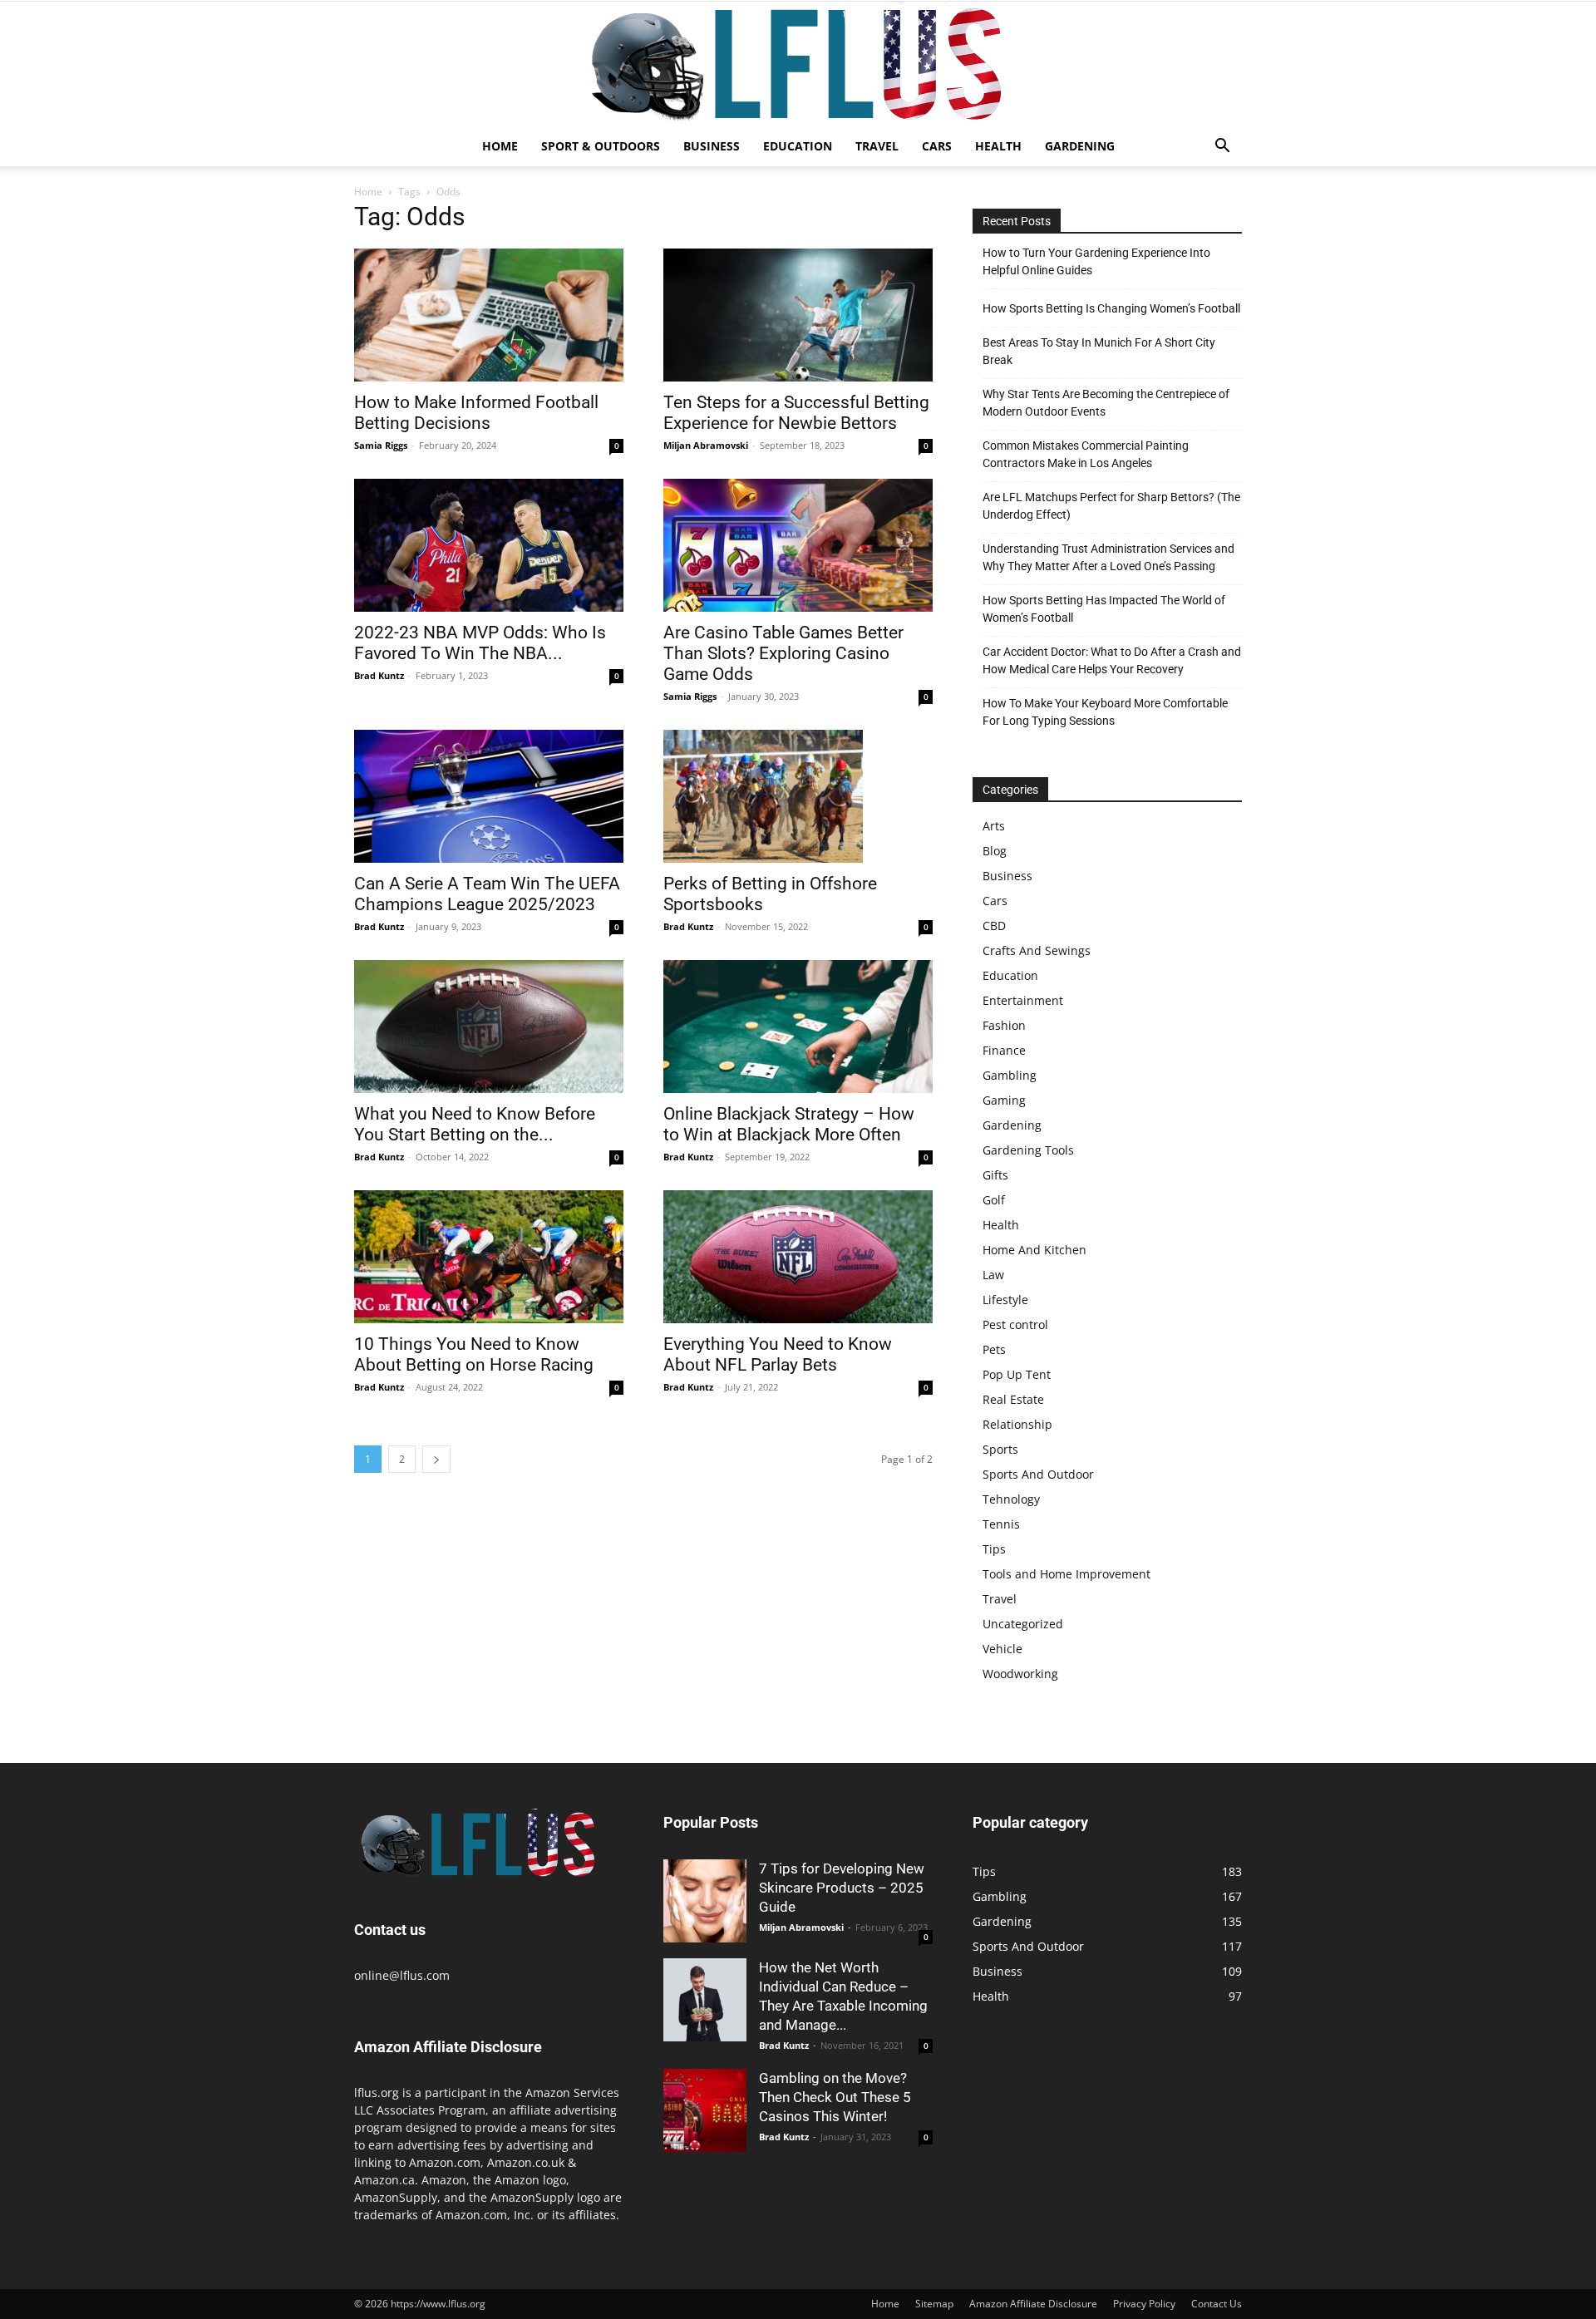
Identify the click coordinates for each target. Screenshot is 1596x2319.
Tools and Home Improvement (1066, 1574)
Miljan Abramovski (706, 445)
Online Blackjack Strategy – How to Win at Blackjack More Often (789, 1124)
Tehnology (1011, 1499)
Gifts (995, 1175)
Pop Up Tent (1017, 1374)
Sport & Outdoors (601, 146)
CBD (994, 926)
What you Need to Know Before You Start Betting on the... (475, 1124)
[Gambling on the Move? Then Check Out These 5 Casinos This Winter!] (705, 2110)
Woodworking (1020, 1674)
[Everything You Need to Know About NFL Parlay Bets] (798, 1257)
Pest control (1015, 1324)
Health (998, 146)
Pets (994, 1349)
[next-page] (436, 1459)
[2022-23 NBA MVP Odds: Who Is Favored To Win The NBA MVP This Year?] (489, 545)
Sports (1000, 1449)
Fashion (1004, 1025)
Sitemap (934, 2304)
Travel (877, 146)
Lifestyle (1005, 1300)
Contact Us (1217, 2304)
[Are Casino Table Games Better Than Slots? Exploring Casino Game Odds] (798, 545)
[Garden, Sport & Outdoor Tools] (798, 64)
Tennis (1001, 1524)
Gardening (1080, 146)
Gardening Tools (1028, 1150)
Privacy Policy (1144, 2304)
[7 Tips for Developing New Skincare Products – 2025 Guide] (705, 1901)
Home (500, 146)
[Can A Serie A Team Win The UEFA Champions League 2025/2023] (489, 796)
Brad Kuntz (379, 675)
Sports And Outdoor (1038, 1474)
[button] (1222, 148)
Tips (994, 1549)
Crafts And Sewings (1037, 950)
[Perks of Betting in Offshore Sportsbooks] (798, 796)
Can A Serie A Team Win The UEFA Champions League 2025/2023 (487, 894)
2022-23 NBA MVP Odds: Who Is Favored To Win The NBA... (480, 643)
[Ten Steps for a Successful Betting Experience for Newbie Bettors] (798, 315)
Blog (995, 851)
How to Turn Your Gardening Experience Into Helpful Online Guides (1096, 261)
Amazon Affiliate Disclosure (1033, 2304)
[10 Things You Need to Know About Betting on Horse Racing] (489, 1257)
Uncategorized (1023, 1624)
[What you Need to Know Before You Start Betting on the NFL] (489, 1027)
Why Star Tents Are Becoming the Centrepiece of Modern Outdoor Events (1106, 403)
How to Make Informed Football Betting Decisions (476, 413)
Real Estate (1013, 1399)
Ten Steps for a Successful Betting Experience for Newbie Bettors (796, 413)
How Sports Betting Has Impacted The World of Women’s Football (1104, 609)
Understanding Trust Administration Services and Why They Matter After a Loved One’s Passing (1108, 557)
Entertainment (1023, 1000)
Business (712, 146)
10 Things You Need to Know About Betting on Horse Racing (474, 1354)
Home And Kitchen (1034, 1250)
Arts (994, 826)
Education (798, 146)
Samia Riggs (381, 445)
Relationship (1017, 1424)
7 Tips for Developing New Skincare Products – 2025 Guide (842, 1888)
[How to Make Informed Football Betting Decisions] (489, 315)
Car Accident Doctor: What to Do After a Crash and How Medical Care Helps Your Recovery (1112, 660)
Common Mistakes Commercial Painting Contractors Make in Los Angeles (1086, 454)
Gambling (1010, 1075)
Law (993, 1275)
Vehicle (1002, 1649)
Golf (994, 1200)
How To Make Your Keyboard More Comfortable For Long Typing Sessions (1105, 712)
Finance (1004, 1050)
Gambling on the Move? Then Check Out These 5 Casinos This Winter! (835, 2097)
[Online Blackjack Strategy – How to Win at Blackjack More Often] (798, 1027)
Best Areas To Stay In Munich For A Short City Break (1099, 351)
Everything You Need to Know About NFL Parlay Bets (778, 1354)
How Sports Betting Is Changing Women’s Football (1111, 308)
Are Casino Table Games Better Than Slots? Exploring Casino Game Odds (783, 653)
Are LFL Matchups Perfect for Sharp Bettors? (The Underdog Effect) (1111, 506)
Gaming (1004, 1100)
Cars (937, 146)
